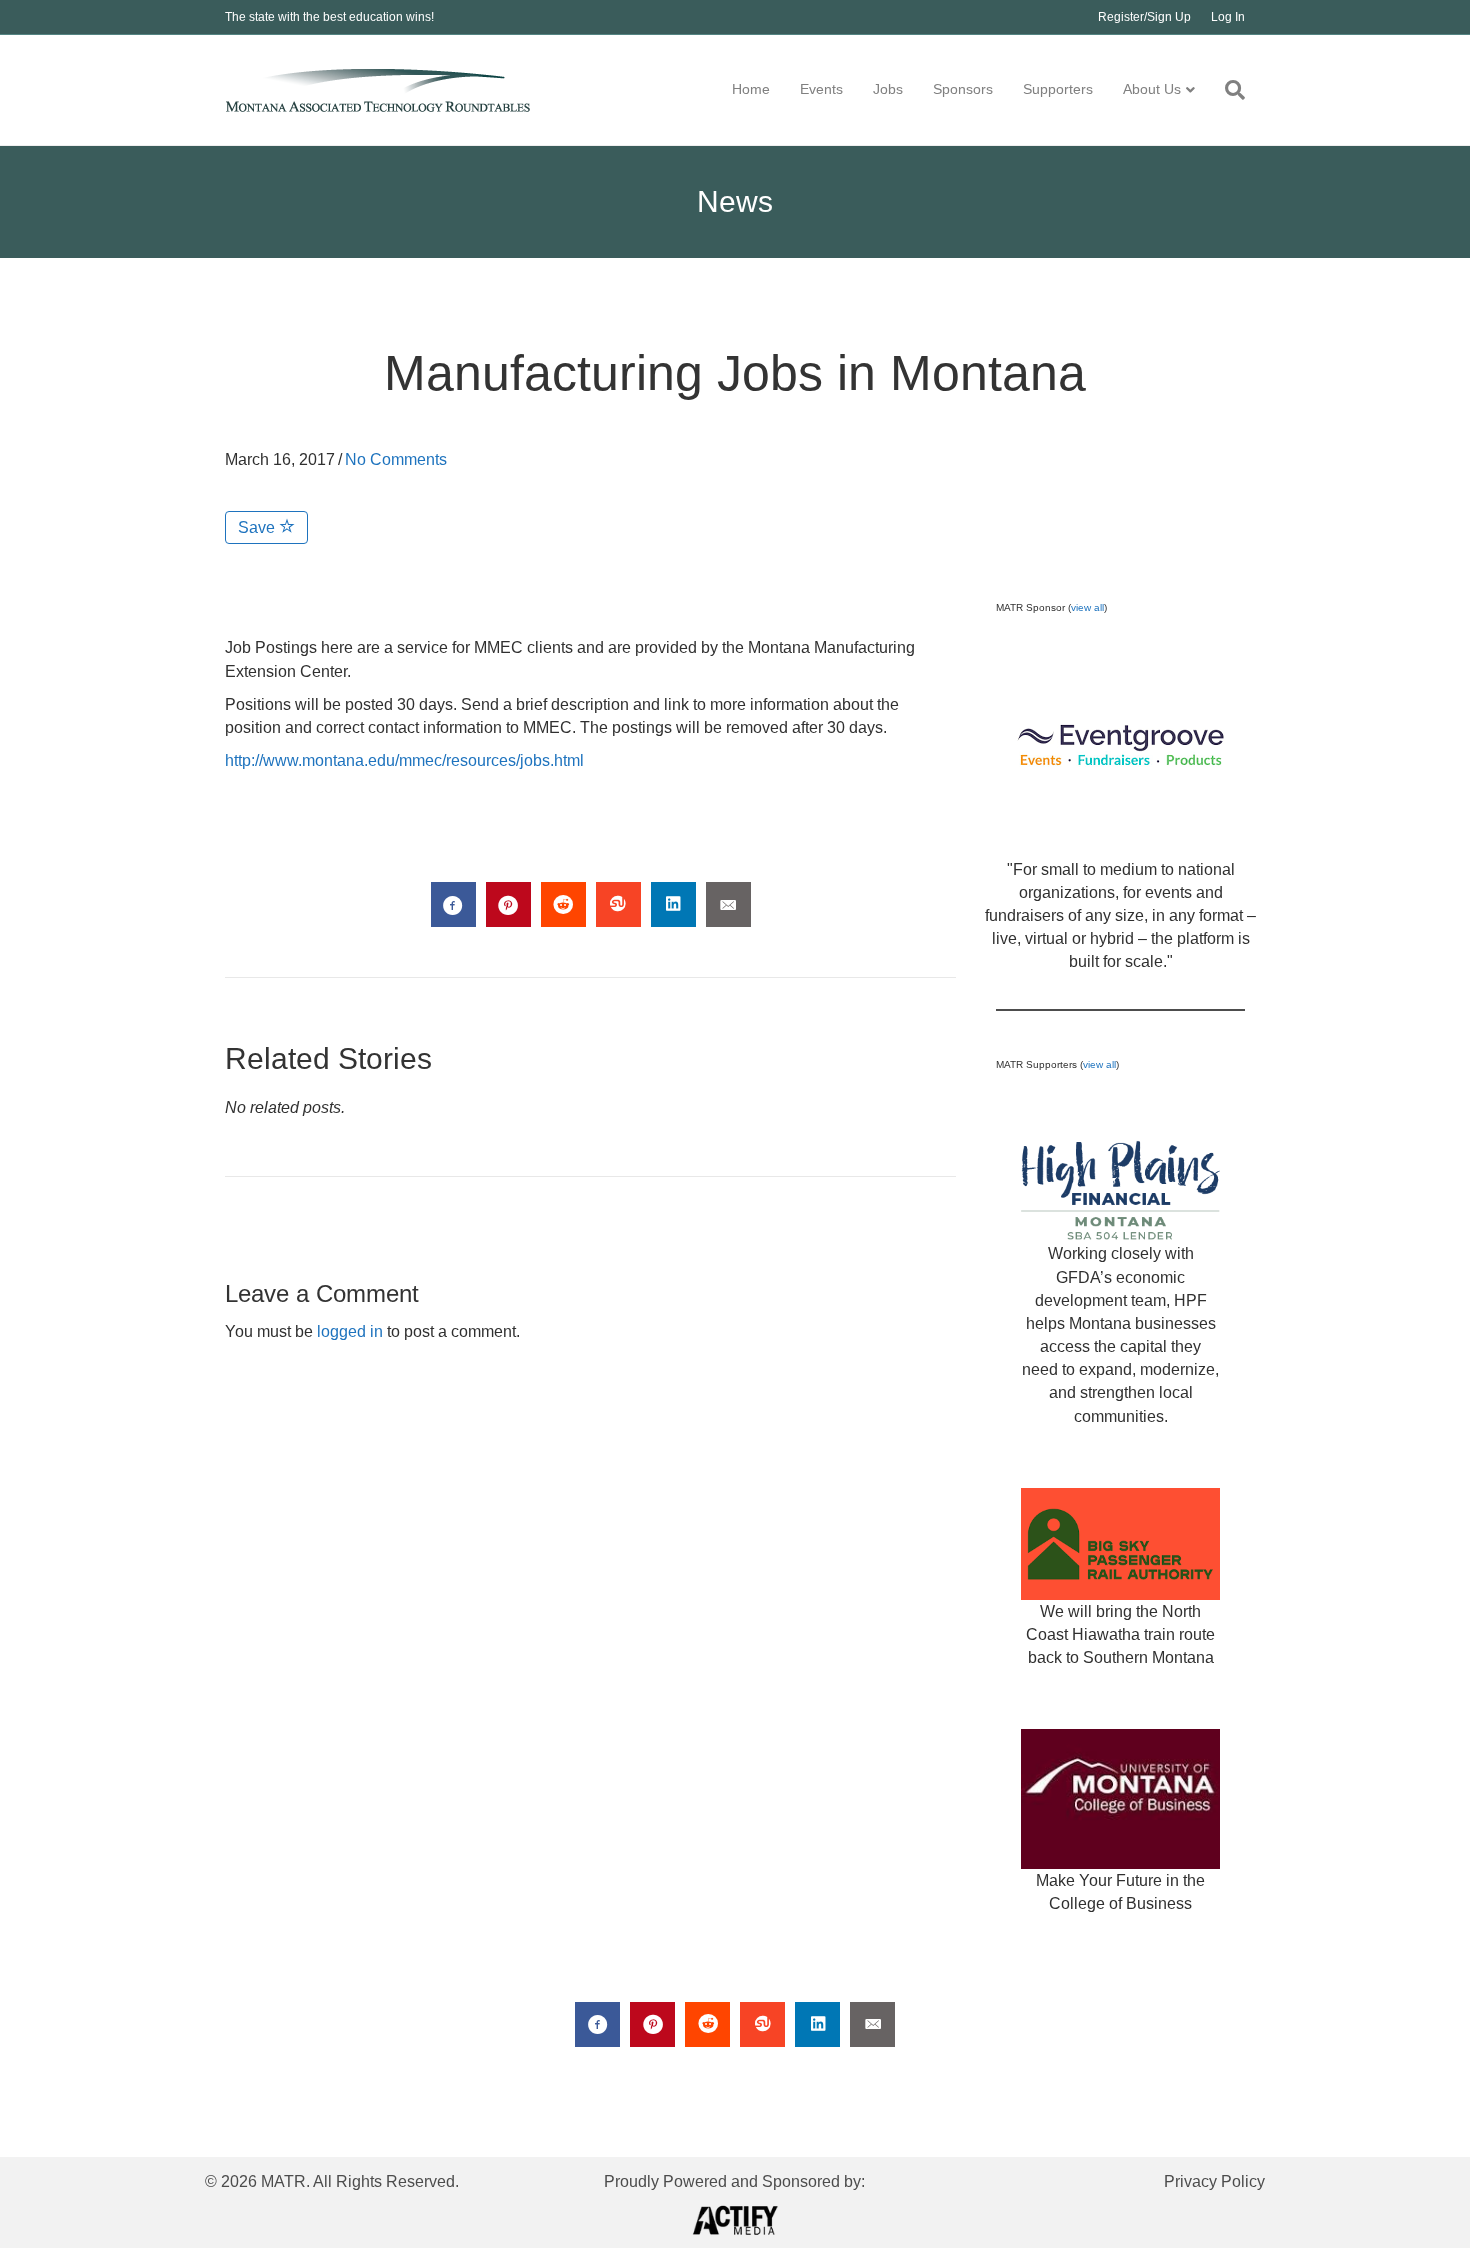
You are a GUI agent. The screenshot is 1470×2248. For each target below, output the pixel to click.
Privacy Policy (1214, 2181)
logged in (350, 1331)
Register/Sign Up (1144, 17)
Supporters (1058, 89)
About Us (1152, 89)
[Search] (1227, 90)
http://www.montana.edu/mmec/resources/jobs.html (404, 760)
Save (258, 527)
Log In (1228, 17)
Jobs (888, 89)
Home (751, 89)
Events (821, 89)
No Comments (396, 459)
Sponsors (963, 89)
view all (1087, 607)
